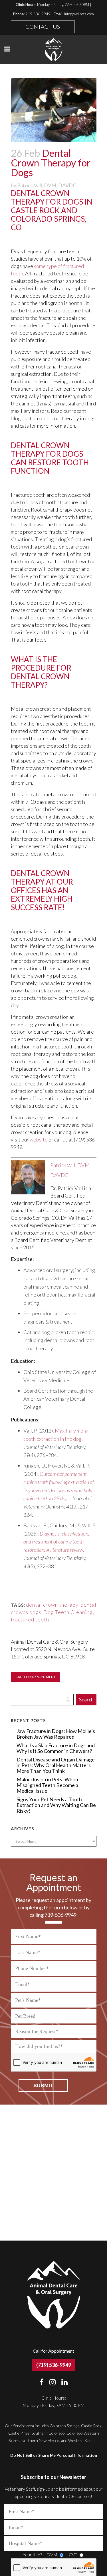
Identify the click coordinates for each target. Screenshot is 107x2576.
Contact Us (43, 26)
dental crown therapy (52, 1605)
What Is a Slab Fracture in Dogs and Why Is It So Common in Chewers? (56, 1748)
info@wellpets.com (79, 14)
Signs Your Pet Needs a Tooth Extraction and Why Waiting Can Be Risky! (56, 1805)
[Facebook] (44, 2382)
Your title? (32, 2555)
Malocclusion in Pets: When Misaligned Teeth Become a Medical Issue (47, 1785)
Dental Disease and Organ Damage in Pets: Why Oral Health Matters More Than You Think (56, 1765)
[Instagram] (55, 2382)
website (39, 1139)
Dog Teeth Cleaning (68, 1612)
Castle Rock (91, 2426)
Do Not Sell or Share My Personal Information (54, 2455)
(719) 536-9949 (54, 2365)
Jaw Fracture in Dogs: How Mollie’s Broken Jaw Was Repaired (56, 1734)
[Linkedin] (64, 2382)
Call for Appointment (36, 1677)
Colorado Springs (64, 2426)
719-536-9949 (38, 14)
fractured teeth (30, 1619)
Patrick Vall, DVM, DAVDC (47, 185)
